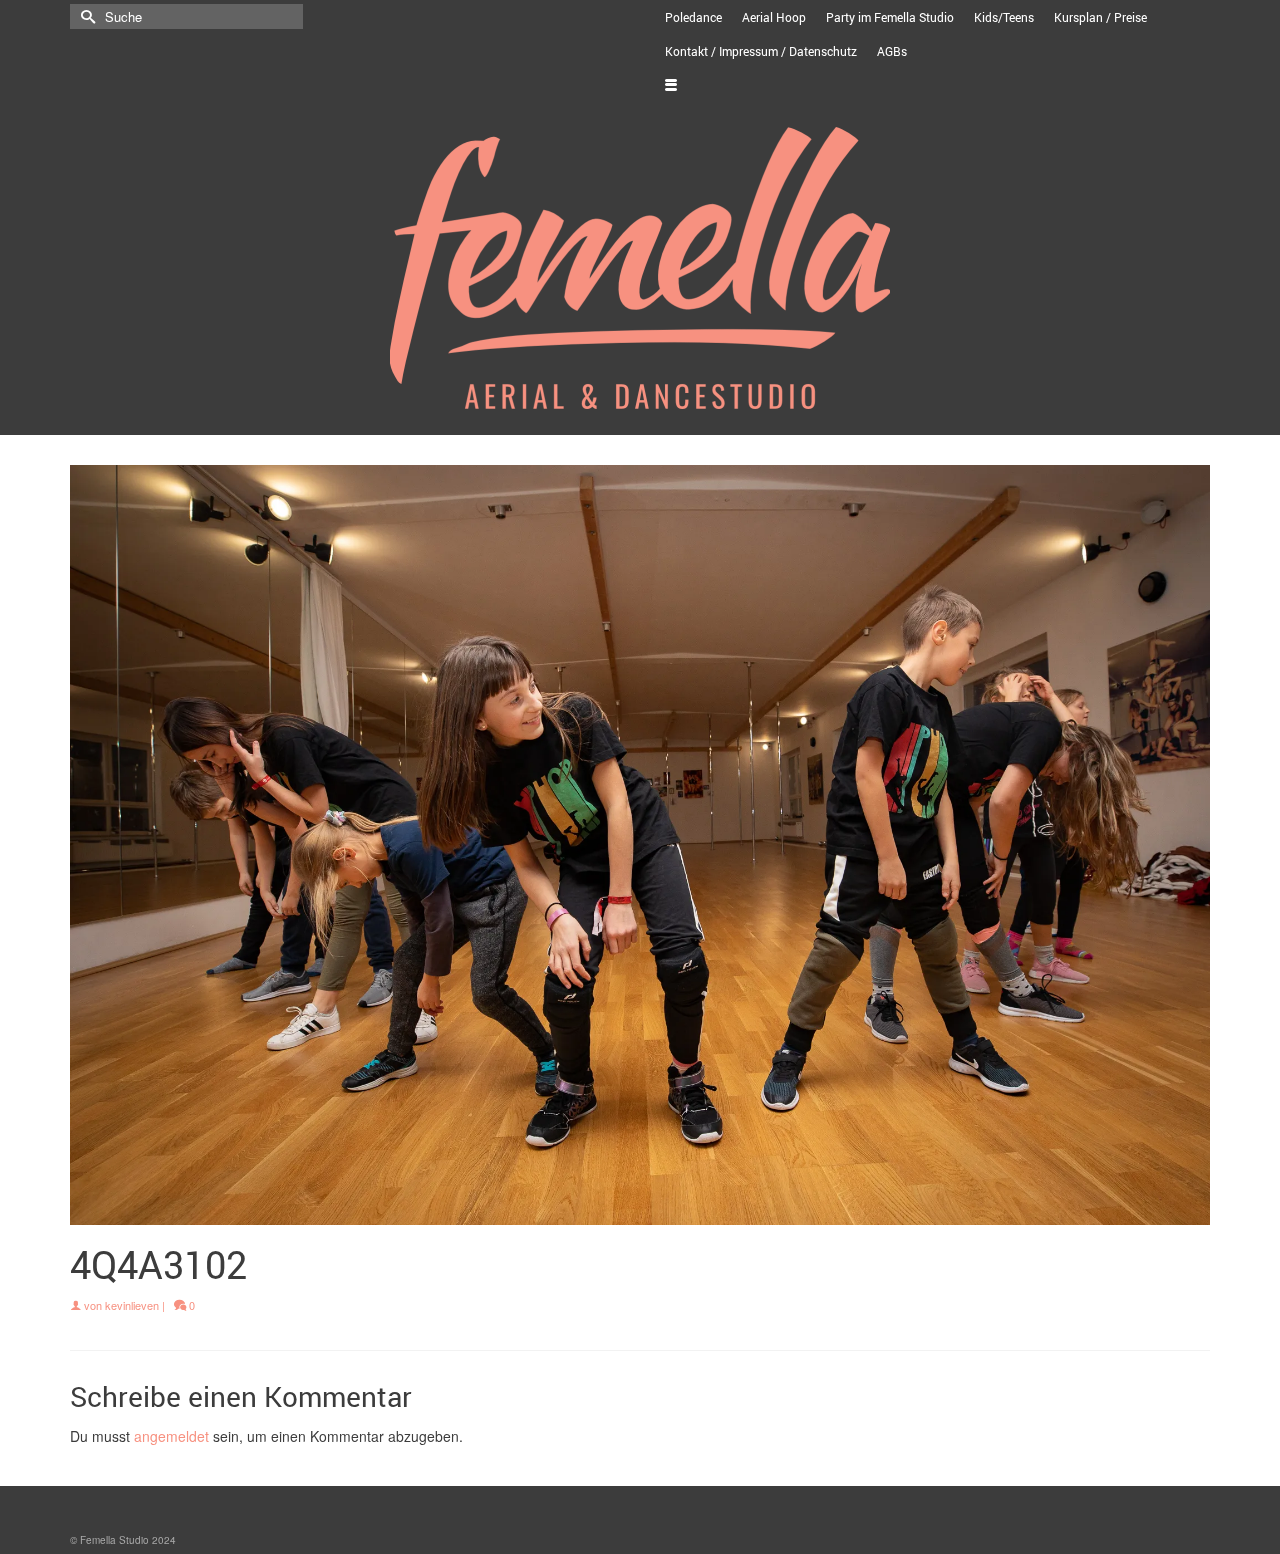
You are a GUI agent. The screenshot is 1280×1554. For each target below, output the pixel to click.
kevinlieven (132, 1305)
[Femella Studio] (640, 268)
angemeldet (171, 1436)
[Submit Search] (85, 16)
